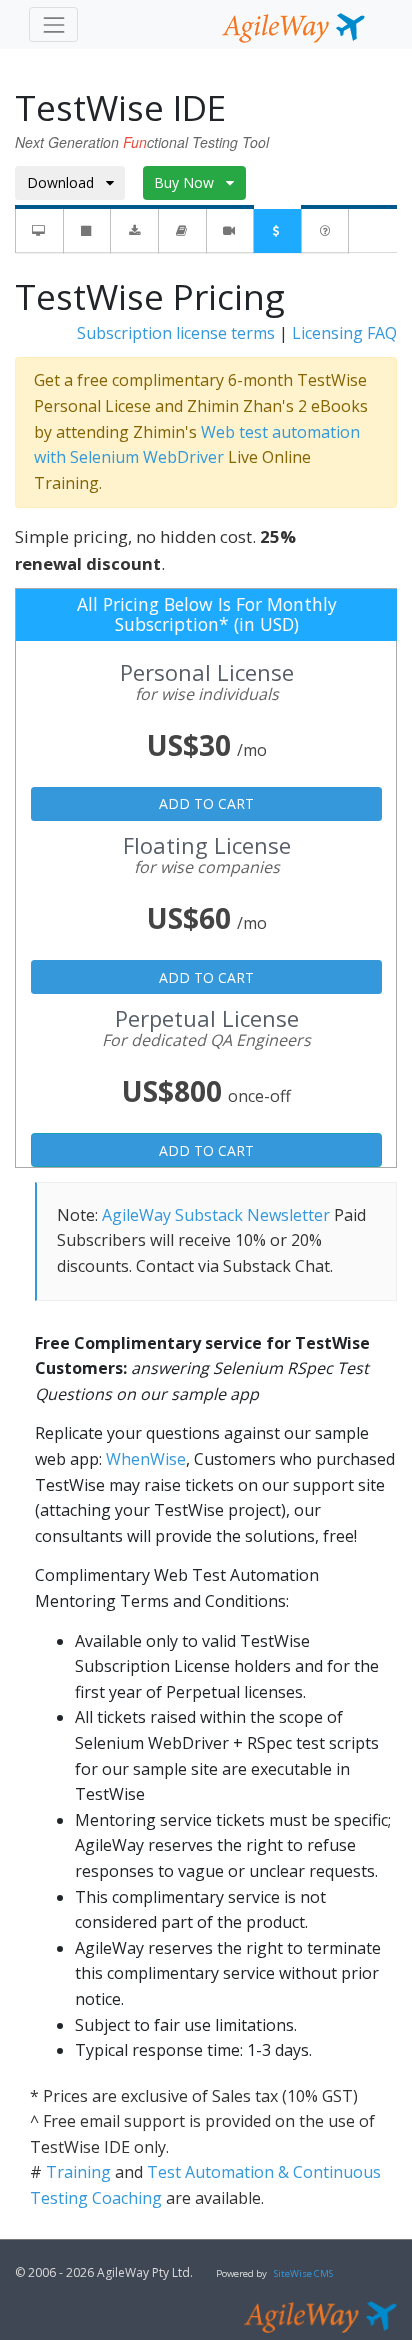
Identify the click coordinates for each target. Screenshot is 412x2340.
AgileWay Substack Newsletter (216, 1215)
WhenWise (146, 1459)
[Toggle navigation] (53, 24)
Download (66, 182)
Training (78, 2172)
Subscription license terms (176, 333)
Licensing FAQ (344, 333)
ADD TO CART (206, 803)
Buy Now (190, 182)
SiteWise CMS (303, 2273)
